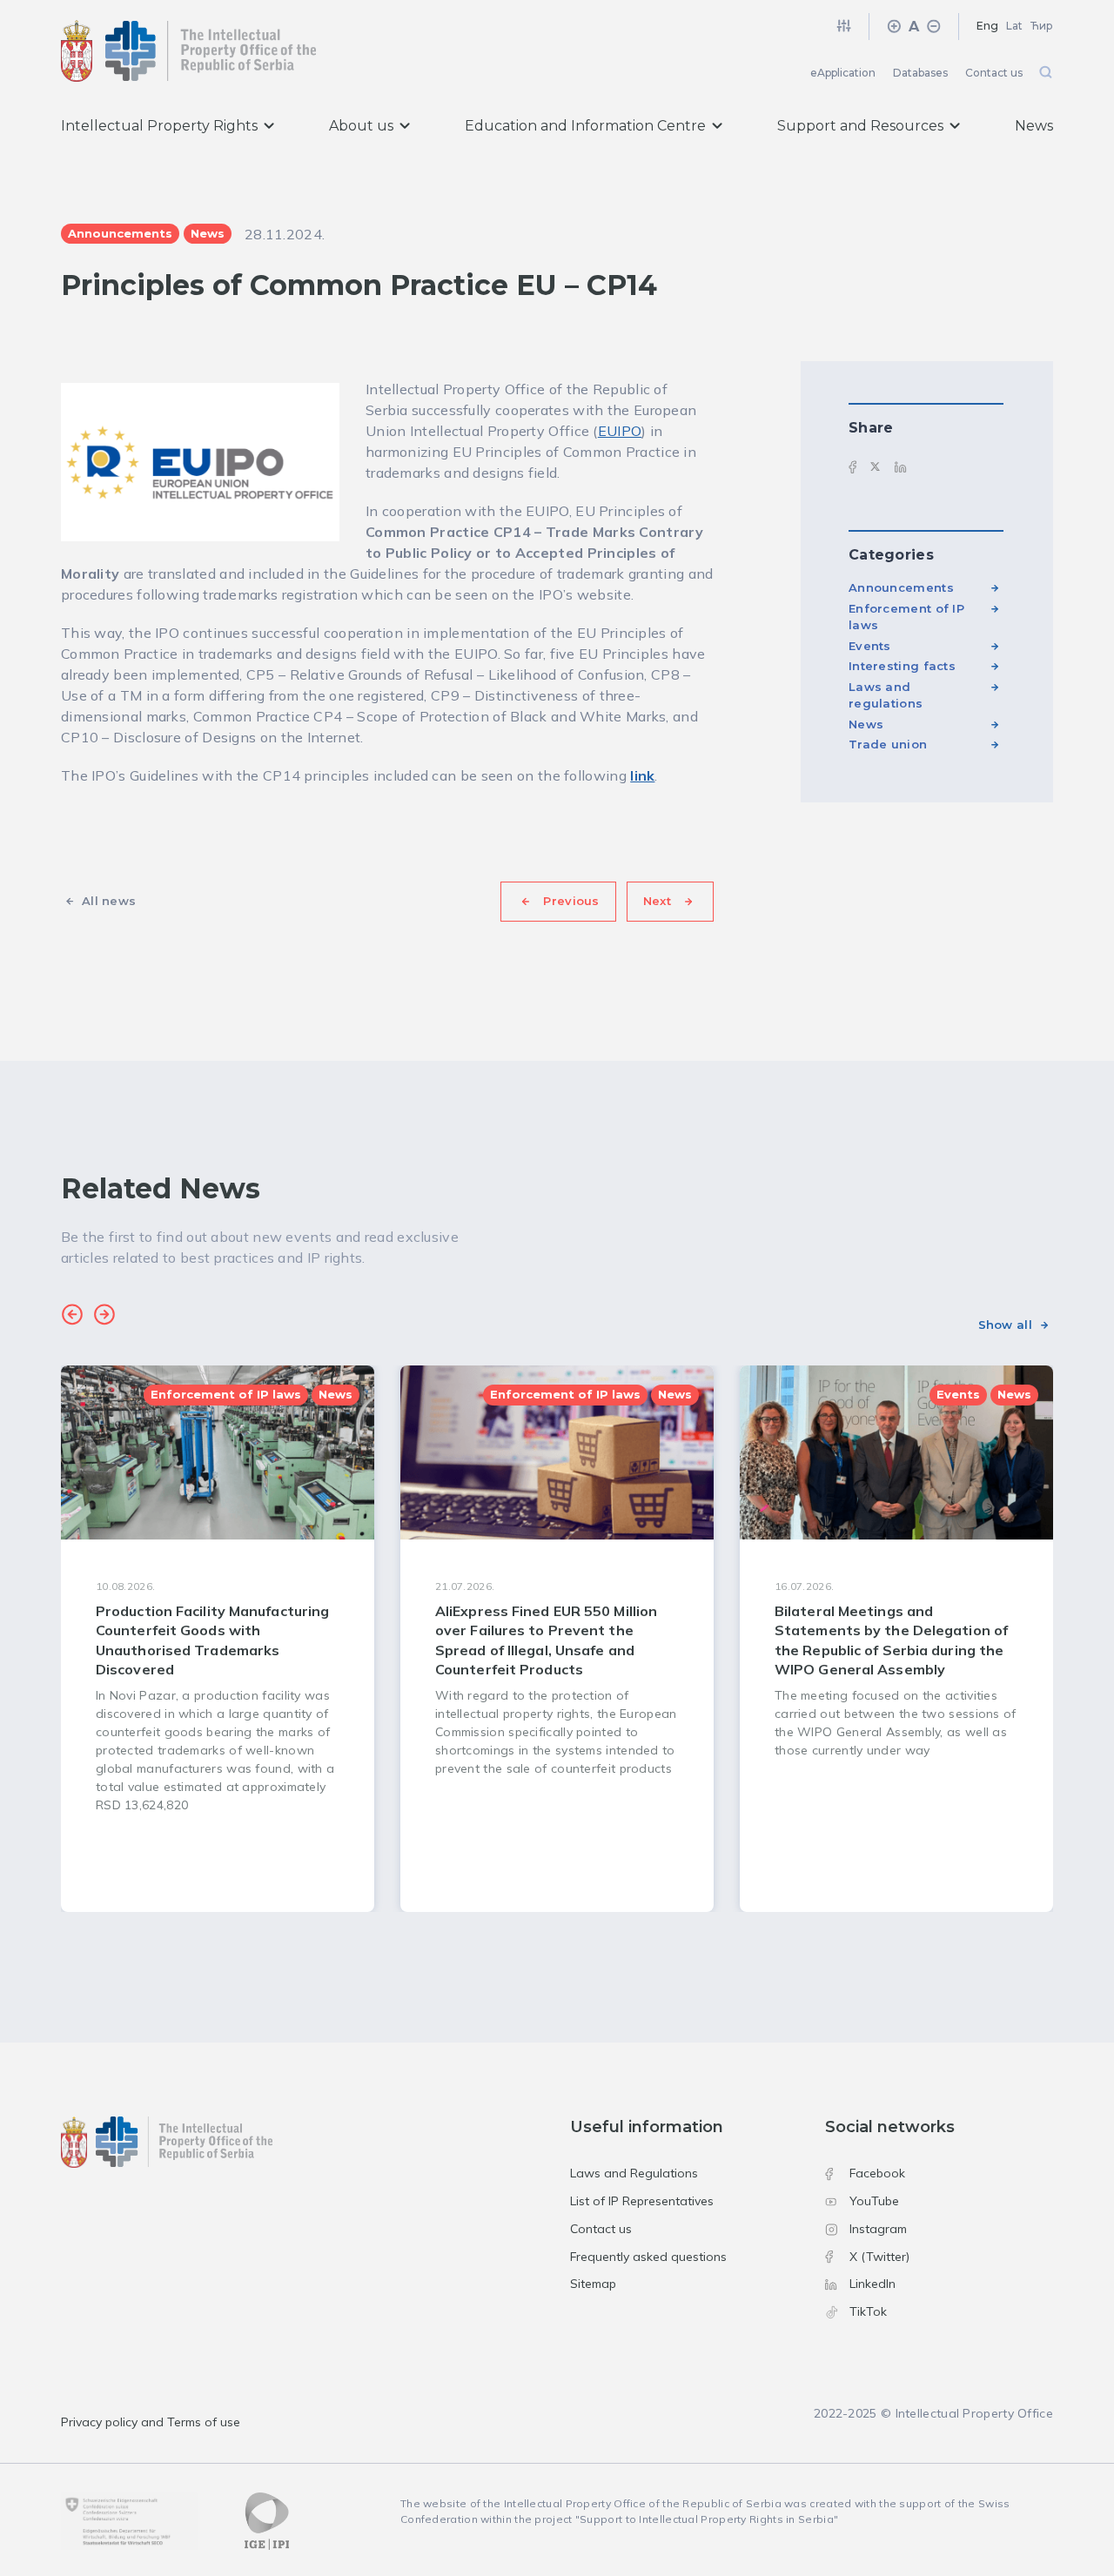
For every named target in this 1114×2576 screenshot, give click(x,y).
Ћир (1042, 26)
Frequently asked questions (648, 2257)
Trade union (888, 744)
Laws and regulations (886, 695)
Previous (571, 901)
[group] (218, 1639)
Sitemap (593, 2284)
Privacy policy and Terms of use (151, 2422)
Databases (920, 73)
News (1034, 126)
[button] (72, 1317)
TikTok (868, 2311)
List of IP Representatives (642, 2201)
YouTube (874, 2201)
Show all (1005, 1325)
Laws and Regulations (634, 2173)
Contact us (994, 73)
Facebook (877, 2173)
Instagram (878, 2229)
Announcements (901, 587)
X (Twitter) (879, 2257)
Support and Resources (860, 126)
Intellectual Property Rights (159, 126)
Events (870, 646)
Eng (987, 26)
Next (657, 901)
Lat (1014, 26)
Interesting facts (902, 666)
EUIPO (620, 431)
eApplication (843, 73)
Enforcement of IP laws (906, 617)
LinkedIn (872, 2284)
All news (109, 901)
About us (361, 126)
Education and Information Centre (585, 126)
